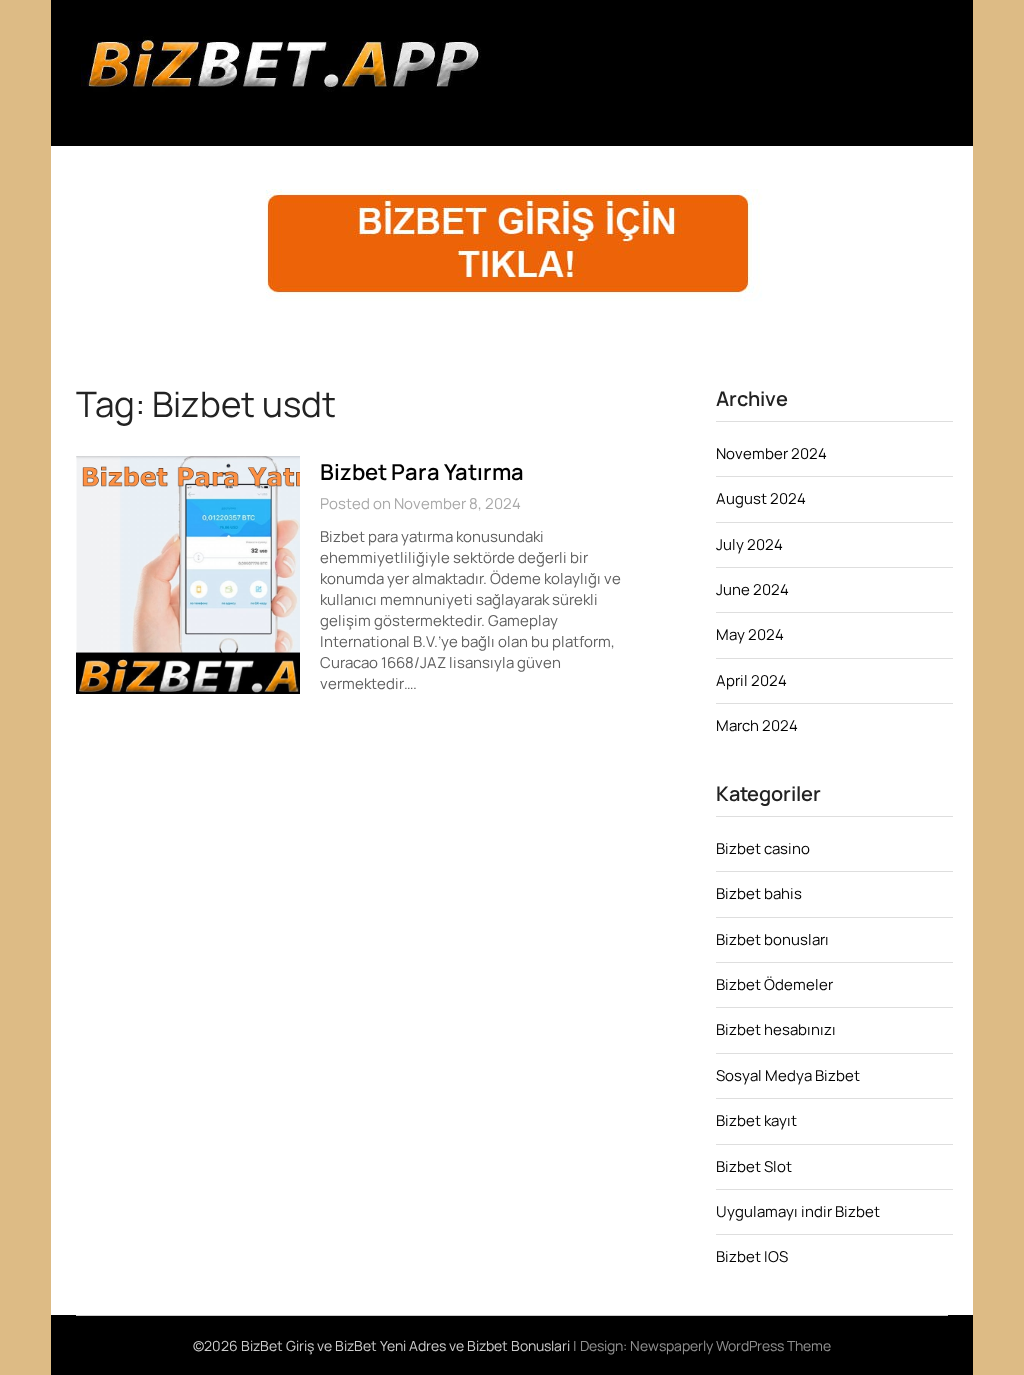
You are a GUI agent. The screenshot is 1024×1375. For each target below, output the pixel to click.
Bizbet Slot (754, 1166)
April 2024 (751, 680)
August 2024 (761, 498)
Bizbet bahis (759, 893)
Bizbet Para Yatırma (422, 472)
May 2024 (750, 634)
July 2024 (749, 544)
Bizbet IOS (752, 1256)
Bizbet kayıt (756, 1120)
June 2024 (752, 589)
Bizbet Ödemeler (774, 984)
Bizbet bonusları (772, 939)
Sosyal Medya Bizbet (788, 1075)
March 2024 (757, 725)
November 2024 (771, 453)
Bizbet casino (763, 848)
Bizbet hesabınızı (776, 1029)
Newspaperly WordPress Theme (730, 1345)
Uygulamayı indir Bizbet (798, 1211)
